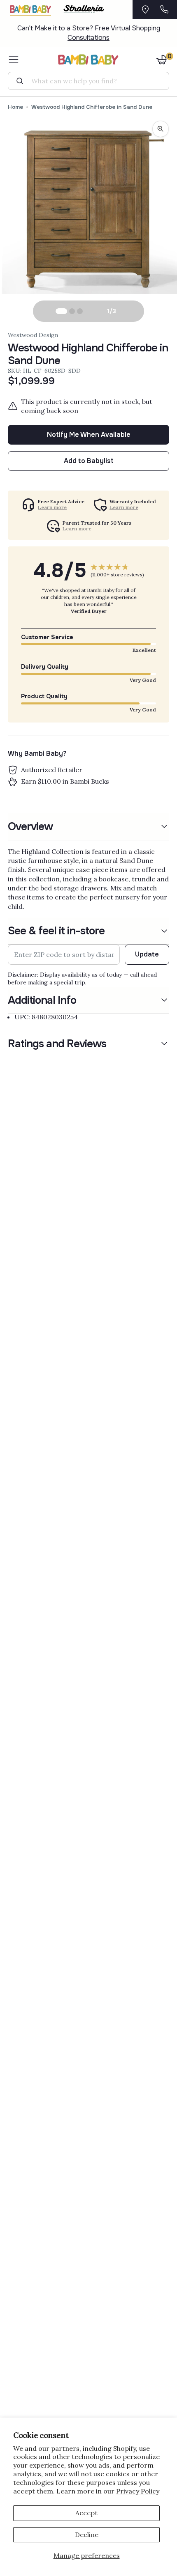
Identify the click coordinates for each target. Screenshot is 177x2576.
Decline (87, 2535)
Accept (86, 2513)
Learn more (52, 507)
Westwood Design (33, 335)
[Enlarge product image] (161, 129)
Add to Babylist (89, 461)
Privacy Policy (138, 2491)
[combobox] (92, 81)
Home (15, 107)
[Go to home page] (89, 60)
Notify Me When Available (89, 435)
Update (147, 954)
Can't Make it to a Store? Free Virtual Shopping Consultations (89, 33)
